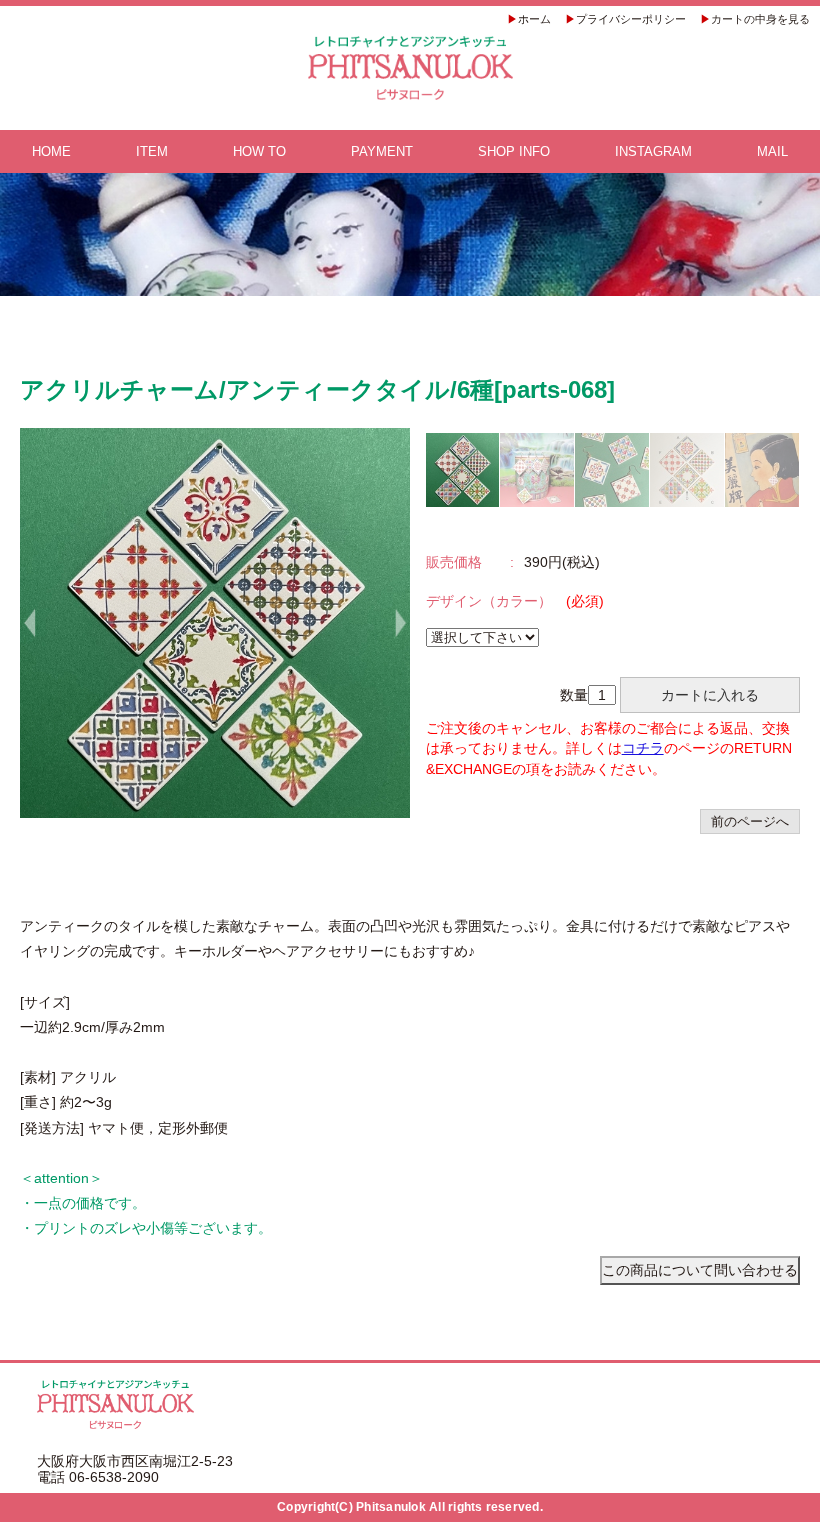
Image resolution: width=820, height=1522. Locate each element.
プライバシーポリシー (631, 19)
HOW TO (259, 151)
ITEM (152, 151)
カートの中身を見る (760, 19)
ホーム (534, 19)
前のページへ (750, 821)
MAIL (772, 151)
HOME (51, 151)
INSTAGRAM (653, 151)
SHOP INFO (514, 151)
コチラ (643, 748)
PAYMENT (382, 151)
